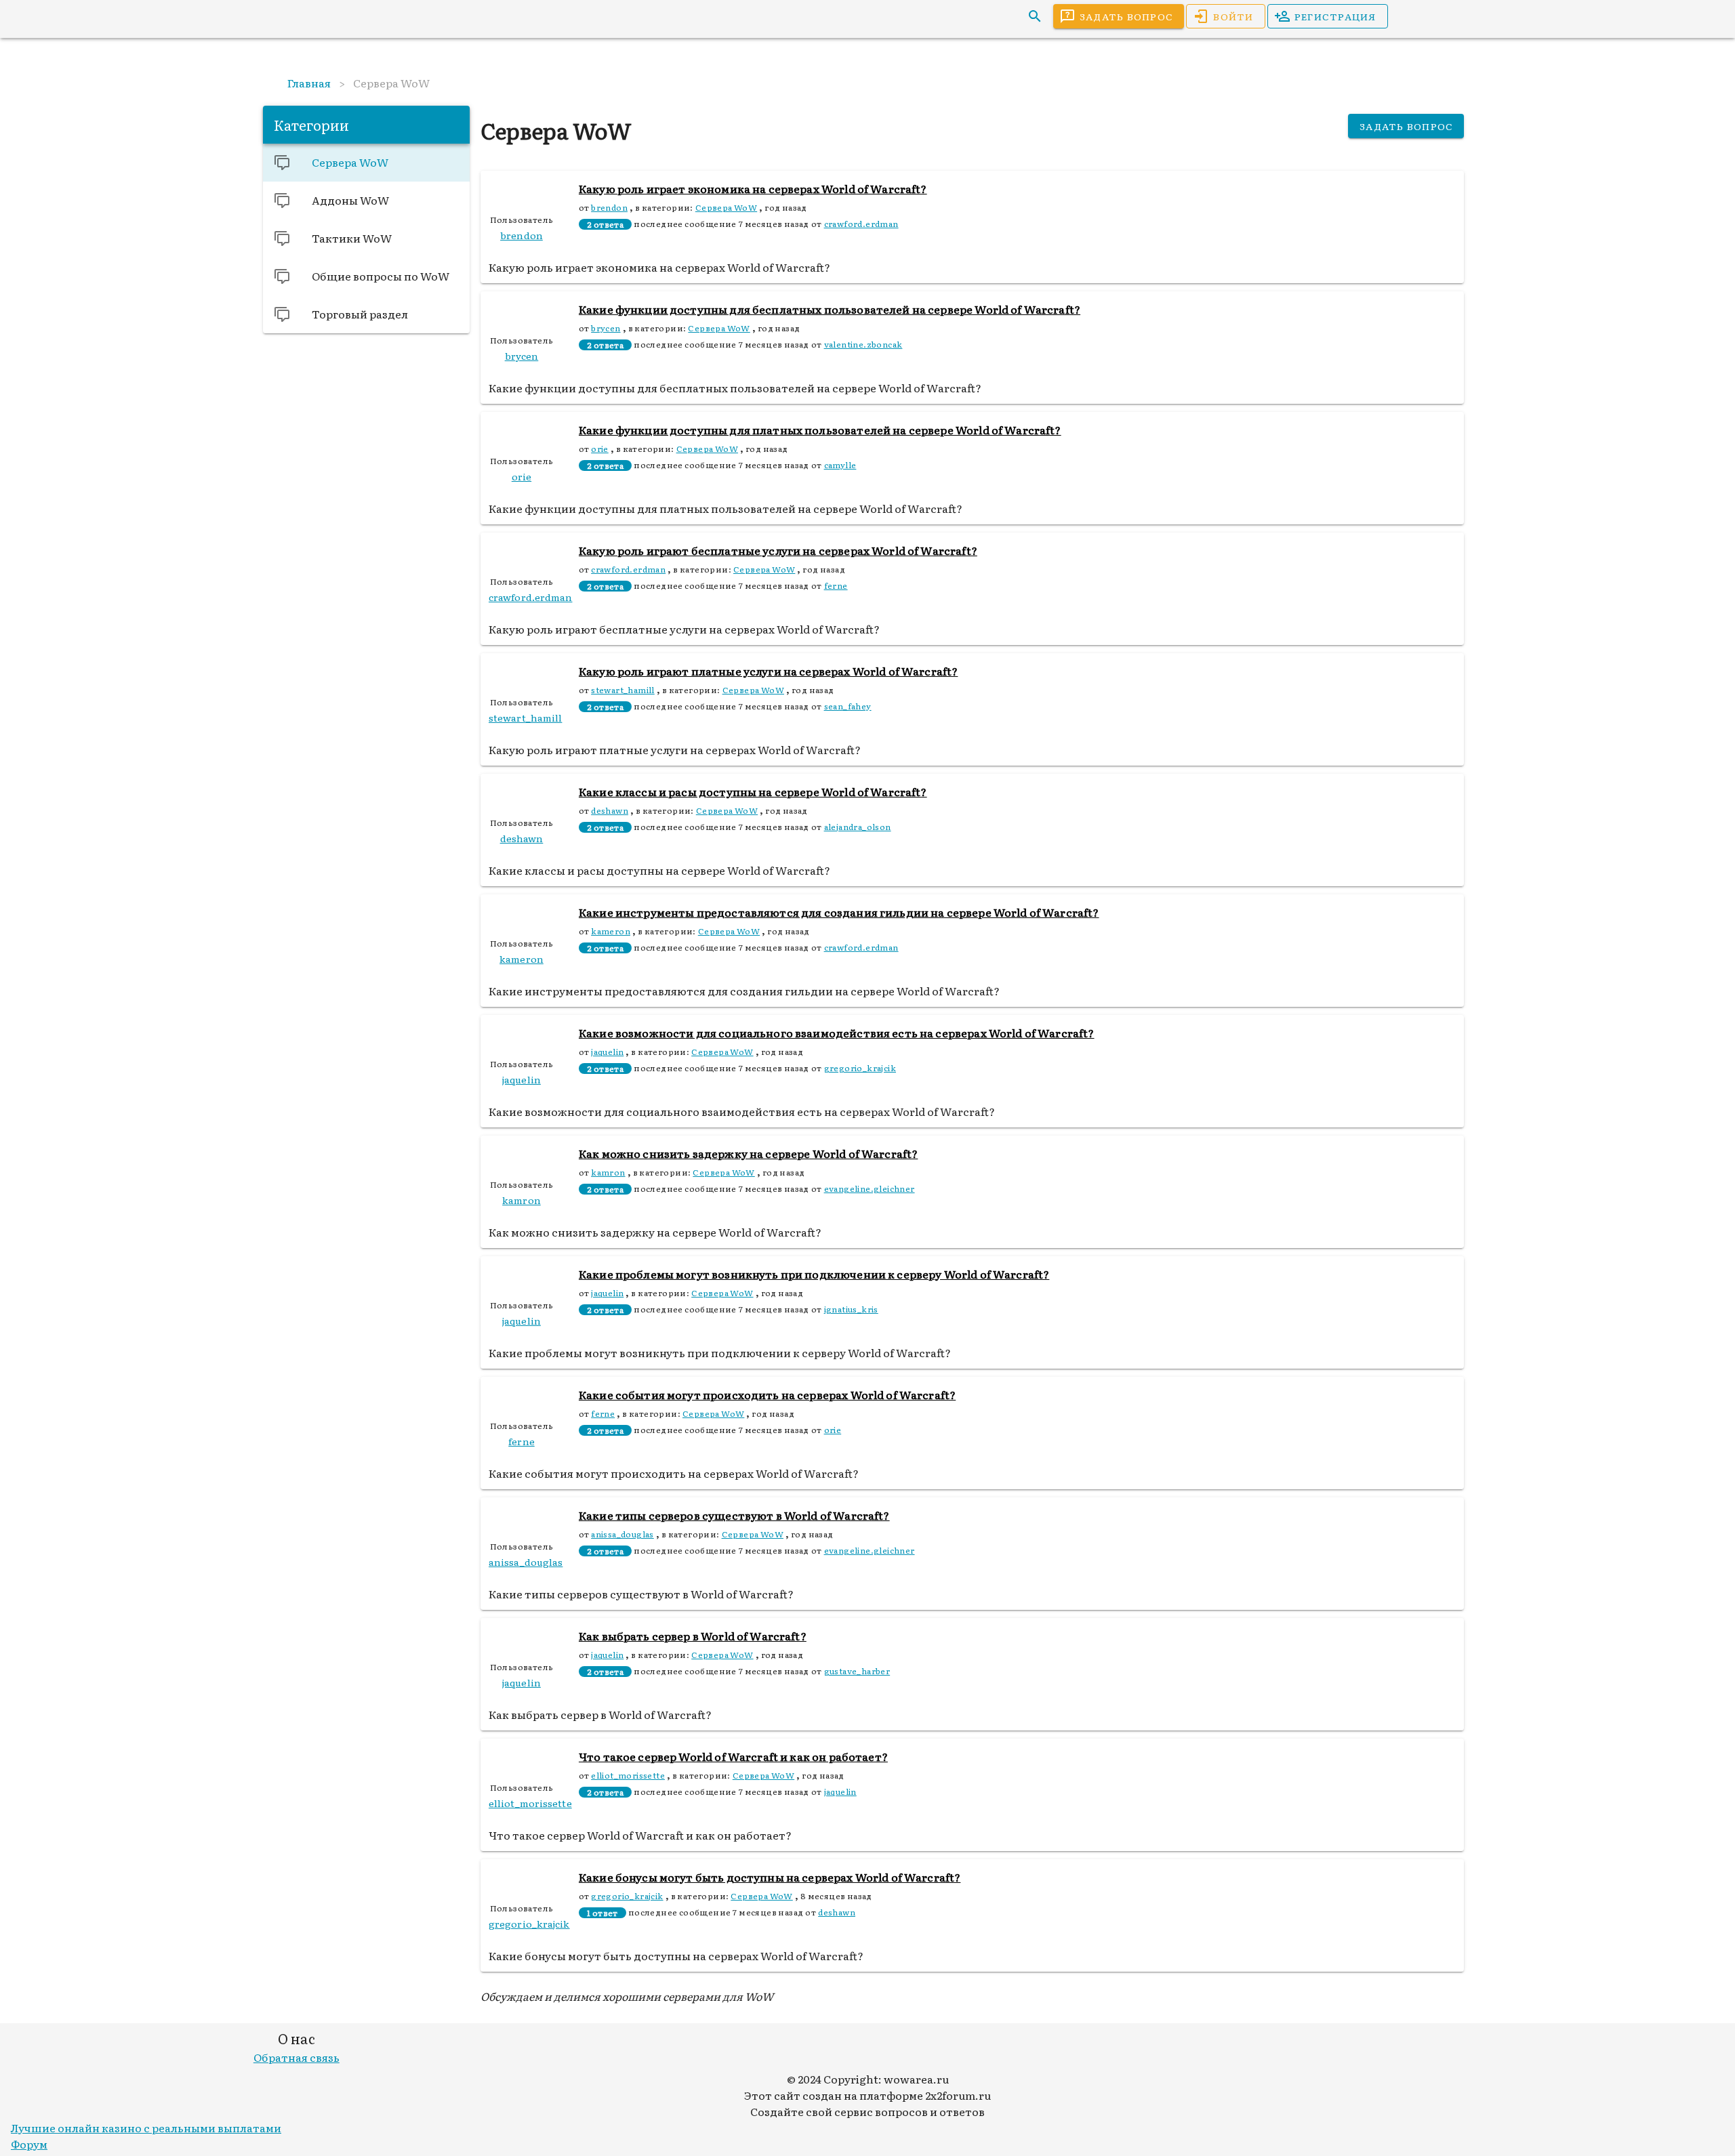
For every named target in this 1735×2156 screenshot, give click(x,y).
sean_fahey (848, 706)
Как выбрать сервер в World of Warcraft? (693, 1636)
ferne (836, 585)
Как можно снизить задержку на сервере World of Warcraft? (748, 1153)
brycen (606, 328)
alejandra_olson (858, 827)
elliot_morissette (628, 1775)
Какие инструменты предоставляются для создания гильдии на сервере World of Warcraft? (839, 912)
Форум (29, 2144)
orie (600, 449)
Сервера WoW (726, 207)
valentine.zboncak (863, 344)
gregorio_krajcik (860, 1068)
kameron (611, 931)
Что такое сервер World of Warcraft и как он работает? (733, 1756)
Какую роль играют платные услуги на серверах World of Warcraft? (768, 671)
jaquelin (607, 1052)
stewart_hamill (623, 690)
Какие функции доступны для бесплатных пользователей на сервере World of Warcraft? (830, 309)
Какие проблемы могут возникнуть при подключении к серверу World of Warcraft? (814, 1274)
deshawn (610, 810)
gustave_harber (857, 1671)
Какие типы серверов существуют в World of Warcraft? (734, 1515)
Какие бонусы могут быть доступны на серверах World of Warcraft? (770, 1877)
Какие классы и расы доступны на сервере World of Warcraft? (753, 791)
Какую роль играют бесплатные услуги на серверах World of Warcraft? (778, 550)
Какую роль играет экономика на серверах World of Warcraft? (753, 188)
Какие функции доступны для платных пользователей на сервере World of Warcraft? (820, 430)
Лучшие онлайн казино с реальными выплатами (146, 2128)
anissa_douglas (622, 1534)
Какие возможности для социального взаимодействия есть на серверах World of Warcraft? (837, 1033)
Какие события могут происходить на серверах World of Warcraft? (767, 1394)
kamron (608, 1172)
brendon (609, 207)
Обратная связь (297, 2057)
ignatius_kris (851, 1309)
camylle (840, 465)
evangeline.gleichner (870, 1188)
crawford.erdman (861, 224)
